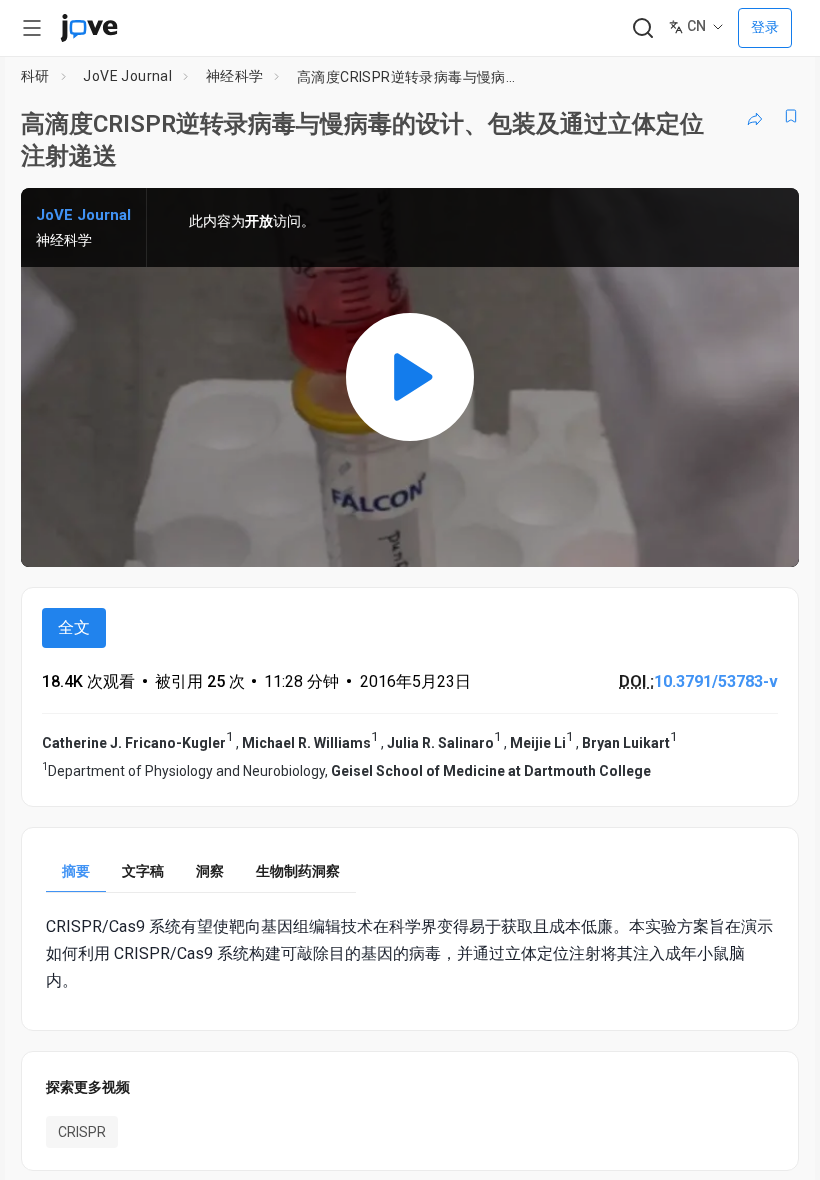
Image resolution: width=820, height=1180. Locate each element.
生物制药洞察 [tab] (298, 871)
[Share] (755, 116)
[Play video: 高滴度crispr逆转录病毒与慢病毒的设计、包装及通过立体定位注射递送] (410, 377)
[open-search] (642, 28)
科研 (35, 76)
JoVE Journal (127, 76)
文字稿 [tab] (143, 871)
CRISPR (82, 1132)
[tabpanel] (410, 954)
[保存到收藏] (791, 116)
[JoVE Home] (89, 28)
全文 (74, 627)
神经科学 (235, 76)
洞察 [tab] (210, 871)
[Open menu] (32, 28)
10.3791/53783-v (716, 681)
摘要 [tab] (76, 871)
